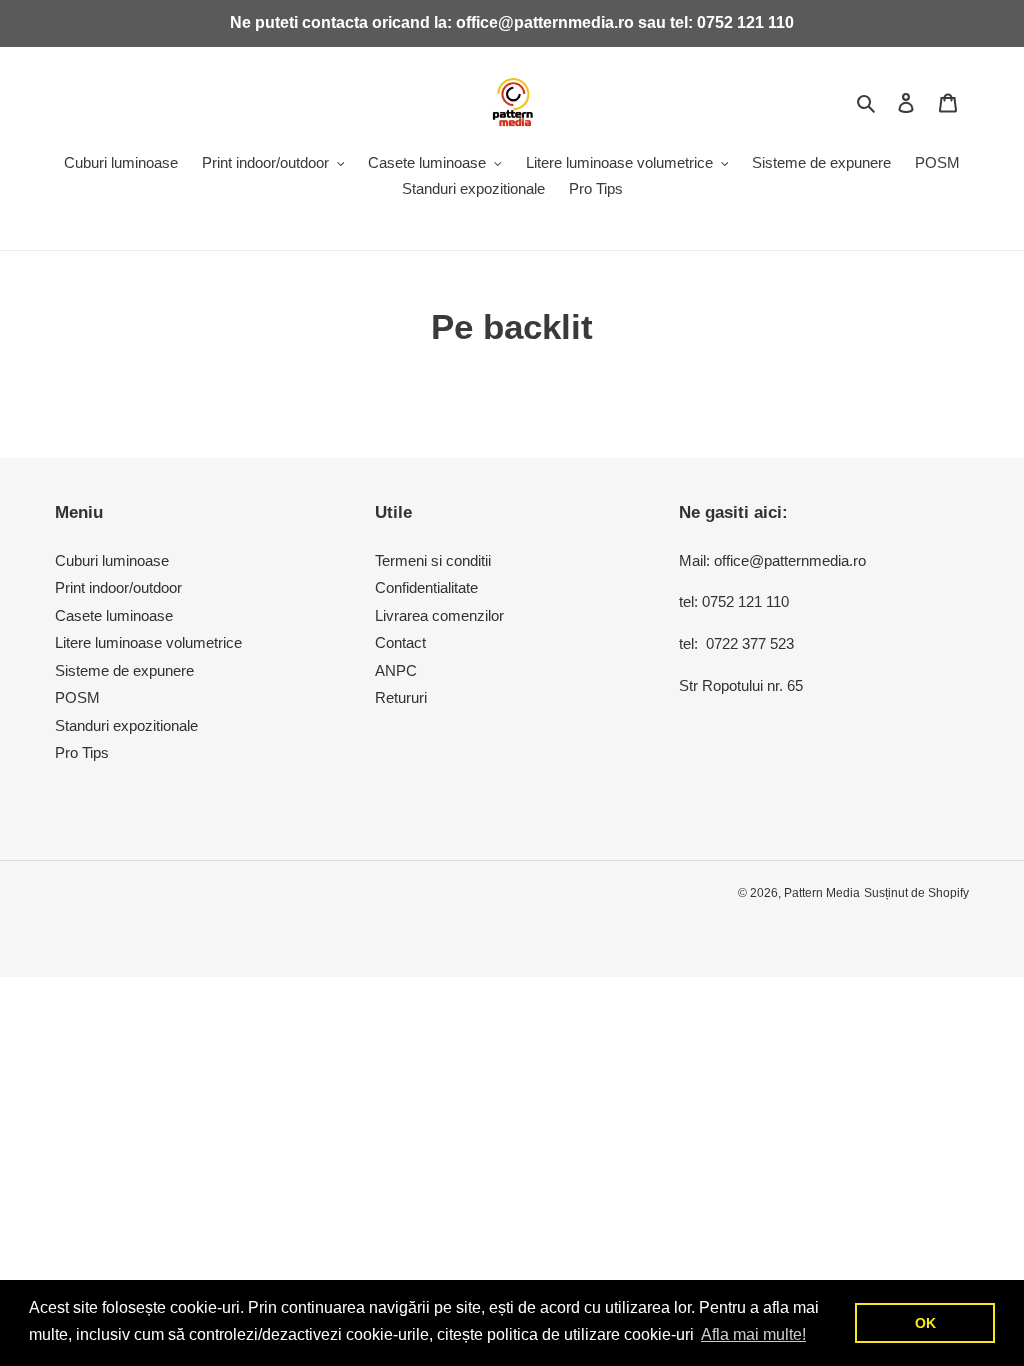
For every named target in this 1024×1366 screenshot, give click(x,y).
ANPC (396, 670)
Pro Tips (82, 752)
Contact (400, 642)
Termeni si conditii (433, 560)
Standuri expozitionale (126, 725)
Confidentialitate (426, 587)
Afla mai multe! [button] (753, 1334)
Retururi (401, 697)
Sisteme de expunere (124, 670)
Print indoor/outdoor (118, 587)
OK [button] (925, 1323)
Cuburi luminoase (112, 560)
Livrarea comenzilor (439, 615)
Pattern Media (822, 893)
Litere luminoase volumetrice (148, 642)
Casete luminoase (114, 615)
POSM (77, 697)
